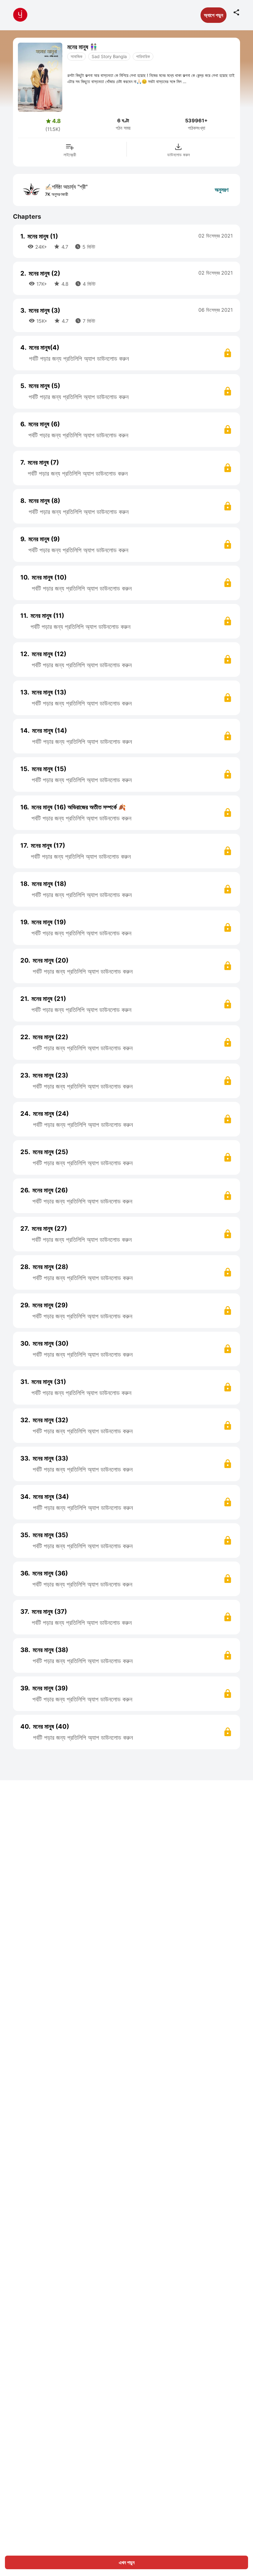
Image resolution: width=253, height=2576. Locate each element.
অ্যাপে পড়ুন (214, 15)
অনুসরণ (222, 190)
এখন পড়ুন (127, 2562)
